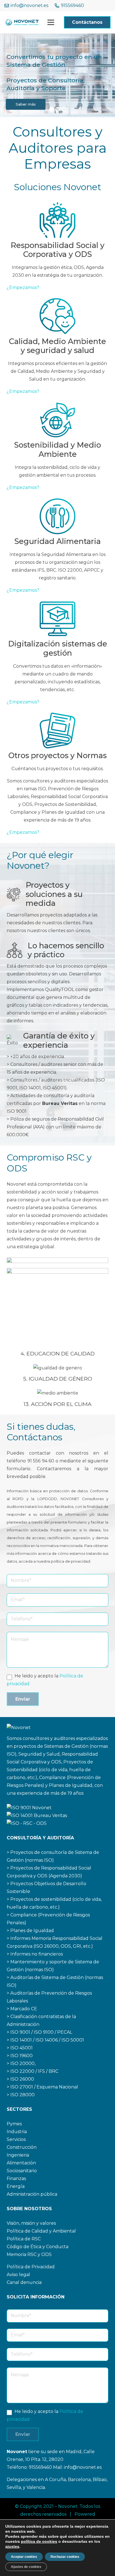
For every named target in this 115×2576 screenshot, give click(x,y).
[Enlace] (22, 22)
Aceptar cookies (24, 2557)
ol (12, 2239)
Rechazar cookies (65, 2557)
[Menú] (51, 22)
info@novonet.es (83, 2467)
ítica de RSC (27, 2239)
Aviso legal (18, 2275)
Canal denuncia (24, 2282)
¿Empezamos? (23, 287)
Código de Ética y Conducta (38, 2247)
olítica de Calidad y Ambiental (43, 2231)
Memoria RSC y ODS (29, 2254)
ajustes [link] (12, 2546)
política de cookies (39, 2541)
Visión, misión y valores (31, 2223)
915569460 (41, 2467)
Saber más (26, 104)
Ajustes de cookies (26, 2567)
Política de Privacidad (31, 2267)
